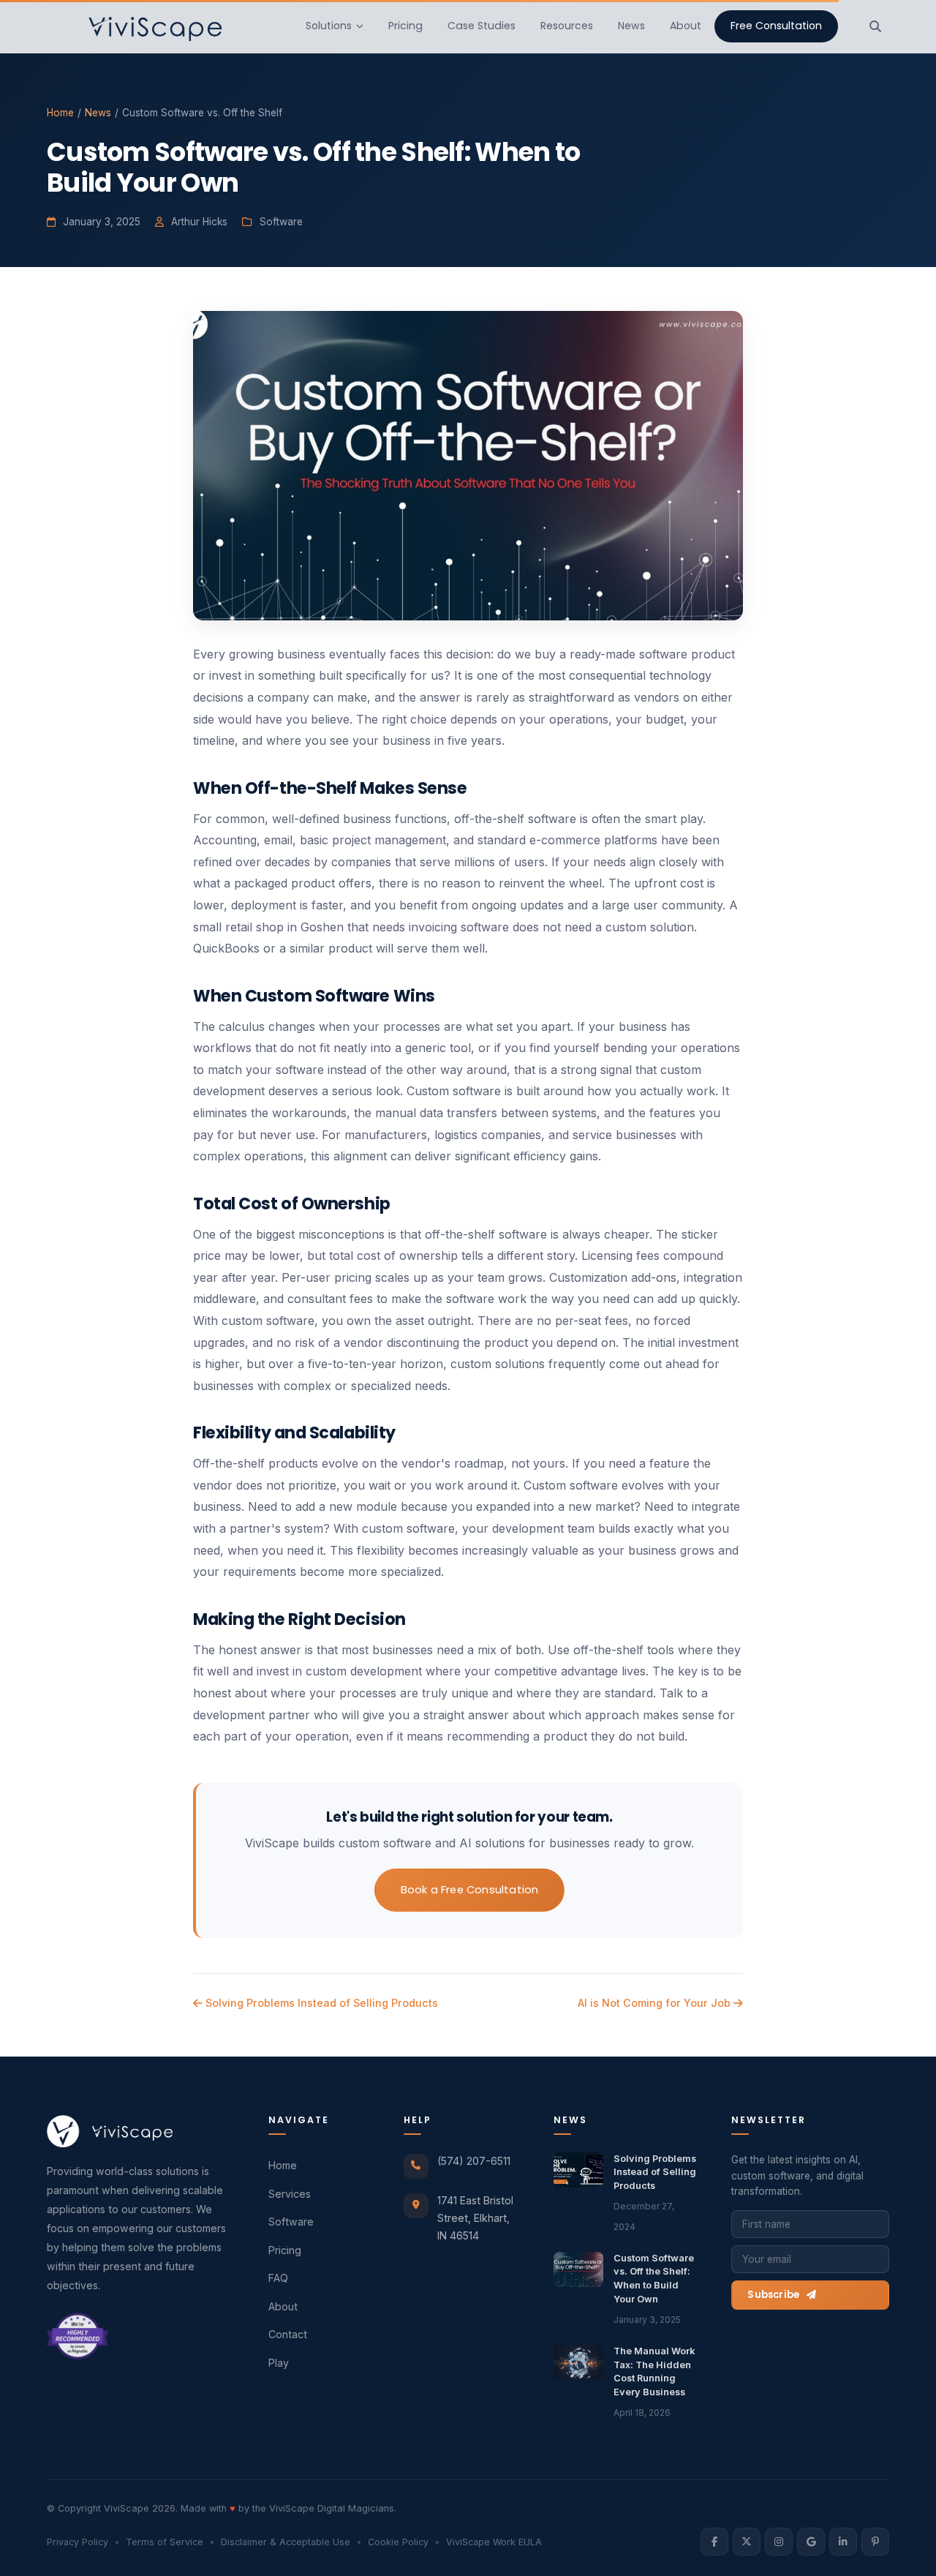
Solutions (329, 26)
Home (60, 113)
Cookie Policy (398, 2542)
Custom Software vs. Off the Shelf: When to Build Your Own (654, 2279)
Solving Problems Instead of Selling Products (320, 2003)
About (686, 26)
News (631, 26)
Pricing (405, 26)
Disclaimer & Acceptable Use (286, 2542)
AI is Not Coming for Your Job (656, 2003)
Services (290, 2194)
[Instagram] (779, 2542)
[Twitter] (747, 2542)
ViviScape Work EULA (494, 2542)
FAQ (278, 2278)
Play (279, 2363)
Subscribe (773, 2295)
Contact (288, 2334)
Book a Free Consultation (470, 1890)
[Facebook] (714, 2542)
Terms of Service (165, 2542)
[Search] (875, 26)
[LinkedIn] (843, 2542)
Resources (567, 26)
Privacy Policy (78, 2542)
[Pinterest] (875, 2542)
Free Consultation (776, 26)
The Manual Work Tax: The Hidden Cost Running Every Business (654, 2372)
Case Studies (482, 26)
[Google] (811, 2542)
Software (291, 2222)
